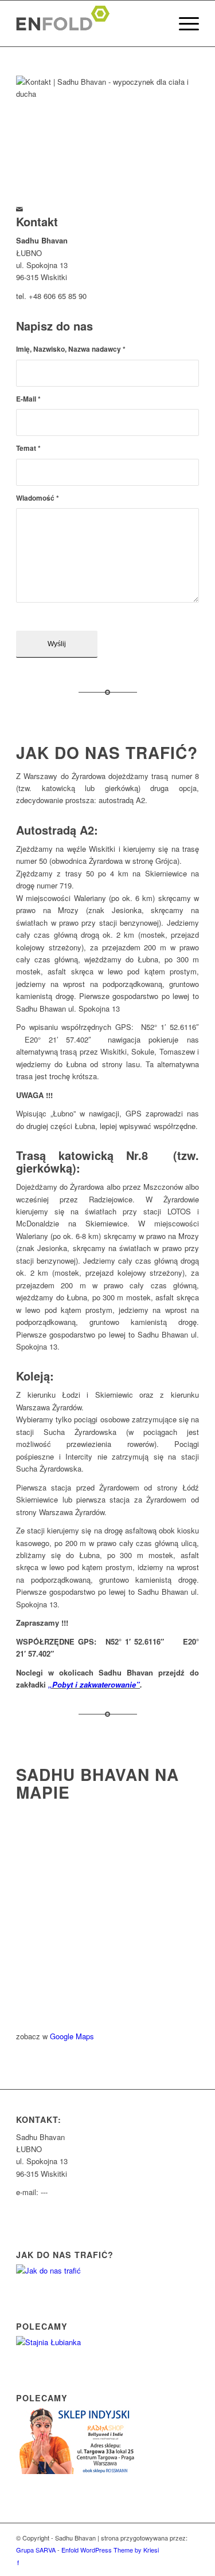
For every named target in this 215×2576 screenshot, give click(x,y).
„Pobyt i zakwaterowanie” (94, 1684)
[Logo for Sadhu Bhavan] (89, 23)
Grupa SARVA (36, 2550)
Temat (28, 448)
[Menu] (183, 23)
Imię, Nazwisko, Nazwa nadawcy (71, 349)
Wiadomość (38, 498)
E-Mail (28, 399)
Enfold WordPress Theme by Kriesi (110, 2550)
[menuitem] (183, 23)
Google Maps (72, 2036)
